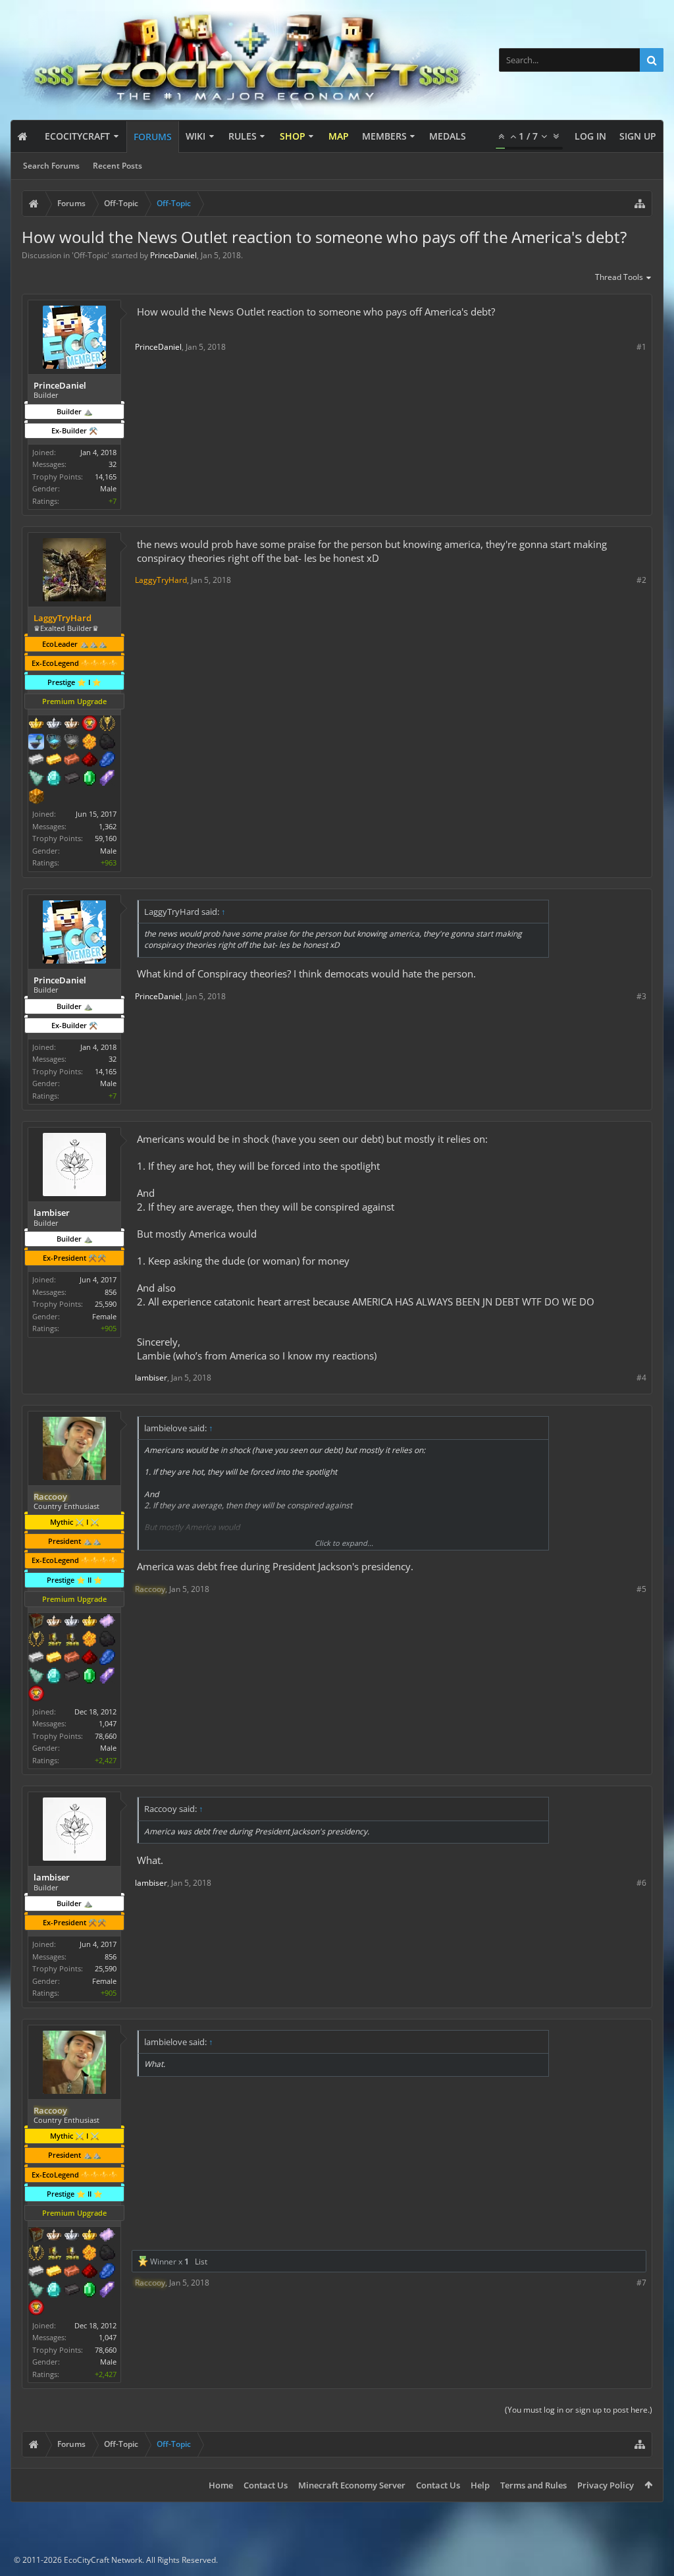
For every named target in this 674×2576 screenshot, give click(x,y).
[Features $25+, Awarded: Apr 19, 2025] (90, 743)
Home (221, 2485)
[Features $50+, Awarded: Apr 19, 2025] (107, 743)
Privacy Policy (606, 2485)
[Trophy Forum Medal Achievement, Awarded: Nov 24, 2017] (36, 1695)
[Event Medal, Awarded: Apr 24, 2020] (107, 725)
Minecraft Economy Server (352, 2485)
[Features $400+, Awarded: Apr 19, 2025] (54, 779)
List (201, 2261)
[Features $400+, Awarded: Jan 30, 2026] (54, 1677)
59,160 (106, 838)
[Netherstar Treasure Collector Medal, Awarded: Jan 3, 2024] (72, 743)
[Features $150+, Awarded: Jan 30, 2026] (72, 1658)
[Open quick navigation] (640, 204)
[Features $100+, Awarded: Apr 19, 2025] (54, 761)
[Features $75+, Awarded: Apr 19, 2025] (36, 761)
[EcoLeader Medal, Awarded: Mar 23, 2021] (72, 725)
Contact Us (266, 2485)
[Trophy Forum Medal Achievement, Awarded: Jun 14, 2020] (90, 725)
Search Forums (51, 166)
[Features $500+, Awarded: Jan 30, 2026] (72, 1677)
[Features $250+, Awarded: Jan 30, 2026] (107, 1658)
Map (339, 136)
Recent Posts (117, 166)
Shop (293, 136)
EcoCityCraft (77, 136)
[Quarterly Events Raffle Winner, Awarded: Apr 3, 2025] (107, 1622)
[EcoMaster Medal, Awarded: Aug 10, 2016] (72, 1622)
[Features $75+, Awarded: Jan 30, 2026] (36, 1658)
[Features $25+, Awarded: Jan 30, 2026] (90, 1640)
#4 (641, 1378)
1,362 (108, 826)
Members (384, 136)
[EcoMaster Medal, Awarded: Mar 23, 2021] (54, 725)
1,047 (108, 1723)
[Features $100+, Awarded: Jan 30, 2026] (54, 1658)
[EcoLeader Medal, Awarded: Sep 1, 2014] (54, 1622)
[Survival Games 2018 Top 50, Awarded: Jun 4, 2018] (72, 1640)
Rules (243, 136)
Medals (448, 136)
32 (113, 464)
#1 (641, 347)
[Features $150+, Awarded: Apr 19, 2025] (72, 761)
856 (111, 1292)
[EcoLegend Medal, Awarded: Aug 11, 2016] (90, 1622)
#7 (641, 2283)
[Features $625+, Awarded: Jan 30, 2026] (90, 1677)
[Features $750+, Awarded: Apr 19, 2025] (107, 779)
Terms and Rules (533, 2485)
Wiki (195, 136)
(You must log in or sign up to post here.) (579, 2410)
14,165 (106, 477)
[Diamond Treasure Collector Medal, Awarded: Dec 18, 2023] (54, 743)
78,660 (106, 1736)
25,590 (106, 1304)
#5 (641, 1589)
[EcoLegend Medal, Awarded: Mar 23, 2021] (36, 725)
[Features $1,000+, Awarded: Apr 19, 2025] (36, 798)
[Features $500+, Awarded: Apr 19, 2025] (72, 779)
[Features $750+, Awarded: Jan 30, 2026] (107, 1677)
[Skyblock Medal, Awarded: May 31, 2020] (36, 743)
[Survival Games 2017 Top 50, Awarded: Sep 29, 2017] (54, 1640)
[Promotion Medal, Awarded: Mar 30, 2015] (36, 1622)
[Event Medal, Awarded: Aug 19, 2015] (36, 1640)
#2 (641, 580)
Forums (153, 137)
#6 (641, 1883)
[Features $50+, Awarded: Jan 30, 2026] (107, 1640)
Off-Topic (91, 255)
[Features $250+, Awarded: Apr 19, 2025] (107, 761)
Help (480, 2485)
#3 (641, 996)
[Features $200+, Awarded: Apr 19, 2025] (90, 761)
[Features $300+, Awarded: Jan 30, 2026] (36, 1677)
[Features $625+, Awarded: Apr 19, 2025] (90, 779)
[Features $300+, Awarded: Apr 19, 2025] (36, 779)
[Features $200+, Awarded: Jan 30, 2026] (90, 1658)
